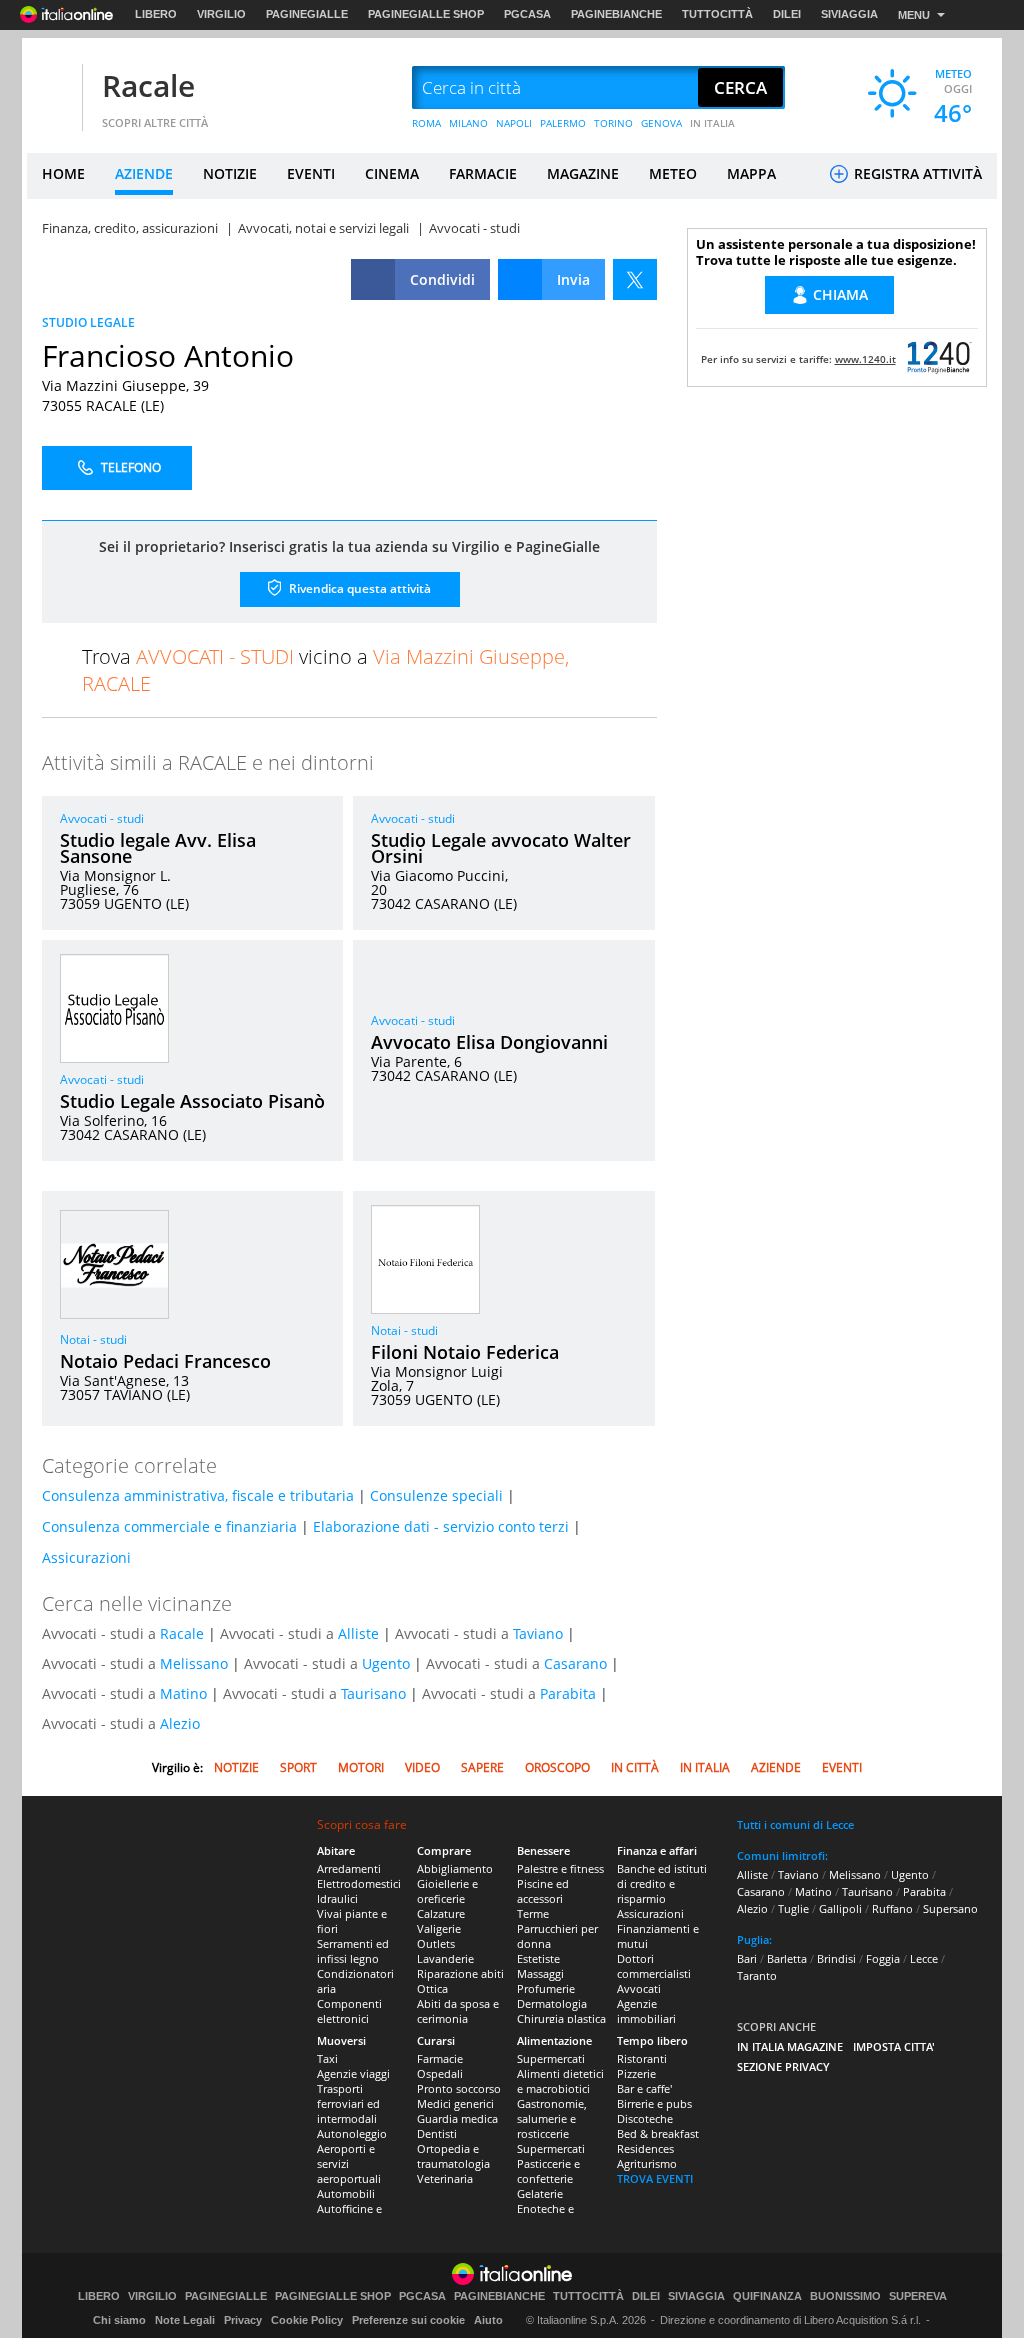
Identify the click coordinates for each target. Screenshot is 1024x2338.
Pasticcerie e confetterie (548, 2171)
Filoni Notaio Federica (465, 1352)
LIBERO (156, 14)
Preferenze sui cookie (408, 2320)
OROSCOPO (557, 1767)
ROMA (426, 123)
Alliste (358, 1633)
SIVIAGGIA (849, 14)
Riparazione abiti (460, 1973)
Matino (183, 1693)
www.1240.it (865, 359)
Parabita (568, 1693)
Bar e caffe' (644, 2088)
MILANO (468, 123)
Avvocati (639, 1988)
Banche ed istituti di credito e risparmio (662, 1883)
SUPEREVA (918, 2296)
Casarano (575, 1663)
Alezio (180, 1723)
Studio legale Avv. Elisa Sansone (158, 848)
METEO (673, 173)
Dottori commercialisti (654, 1966)
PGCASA (527, 14)
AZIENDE (144, 173)
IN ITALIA (712, 123)
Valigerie (439, 1928)
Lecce (924, 1958)
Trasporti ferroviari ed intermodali (348, 2103)
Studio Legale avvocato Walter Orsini (501, 848)
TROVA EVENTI (655, 2178)
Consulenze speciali (436, 1495)
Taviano (538, 1633)
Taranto (757, 1975)
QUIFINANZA (767, 2296)
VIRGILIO (221, 14)
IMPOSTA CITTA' (894, 2046)
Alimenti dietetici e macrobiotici (560, 2081)
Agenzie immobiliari (646, 2011)
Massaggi (540, 1973)
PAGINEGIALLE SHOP (426, 14)
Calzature (441, 1913)
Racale (148, 85)
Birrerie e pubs (654, 2103)
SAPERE (482, 1767)
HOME (63, 173)
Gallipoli (840, 1908)
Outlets (436, 1943)
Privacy (243, 2320)
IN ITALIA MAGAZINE (790, 2046)
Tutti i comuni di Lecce (795, 1824)
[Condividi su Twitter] (635, 279)
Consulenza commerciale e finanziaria (169, 1526)
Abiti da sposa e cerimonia (458, 2011)
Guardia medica (457, 2118)
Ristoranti (642, 2058)
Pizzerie (636, 2073)
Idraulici (337, 1898)
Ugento (386, 1663)
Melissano (194, 1663)
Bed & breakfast (658, 2133)
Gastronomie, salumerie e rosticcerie (552, 2118)
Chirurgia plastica (561, 2018)
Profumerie (546, 1988)
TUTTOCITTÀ (717, 14)
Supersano (950, 1908)
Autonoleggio (352, 2133)
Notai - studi (93, 1339)
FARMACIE (483, 173)
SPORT (298, 1767)
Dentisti (437, 2133)
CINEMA (392, 173)
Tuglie (793, 1908)
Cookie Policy (307, 2320)
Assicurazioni (86, 1557)
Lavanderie (445, 1958)
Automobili (346, 2193)
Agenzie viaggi (353, 2073)
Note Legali (185, 2320)
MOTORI (361, 1767)
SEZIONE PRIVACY (783, 2066)
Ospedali (440, 2073)
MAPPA (751, 173)
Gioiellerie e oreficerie (447, 1891)
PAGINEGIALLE (307, 14)
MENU (914, 15)
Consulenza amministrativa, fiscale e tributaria (198, 1495)
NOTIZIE (230, 173)
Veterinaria (445, 2178)
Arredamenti (349, 1868)
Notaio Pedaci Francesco (165, 1361)
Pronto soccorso (459, 2088)
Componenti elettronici (349, 2011)
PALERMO (563, 123)
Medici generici (455, 2103)
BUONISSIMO (845, 2296)
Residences (645, 2148)
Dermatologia (552, 2003)
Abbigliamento (455, 1868)
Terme (533, 1913)
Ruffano (892, 1908)
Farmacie (440, 2058)
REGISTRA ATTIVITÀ (916, 173)
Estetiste (538, 1958)
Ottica (432, 1988)
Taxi (327, 2058)
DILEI (787, 14)
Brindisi (836, 1958)
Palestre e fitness (560, 1868)
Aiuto (488, 2320)
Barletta (787, 1958)
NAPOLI (514, 123)
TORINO (613, 123)
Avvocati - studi (102, 818)
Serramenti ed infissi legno (353, 1951)
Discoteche (645, 2118)
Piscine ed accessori (543, 1891)
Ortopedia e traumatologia (453, 2156)
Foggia (883, 1958)
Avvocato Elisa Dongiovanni (489, 1042)
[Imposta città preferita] (52, 88)
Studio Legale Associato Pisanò (192, 1101)
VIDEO (422, 1767)
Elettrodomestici (359, 1883)
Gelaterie (540, 2193)
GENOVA (661, 123)
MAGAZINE (583, 173)
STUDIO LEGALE (88, 322)
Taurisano (373, 1693)
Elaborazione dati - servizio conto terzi (441, 1526)
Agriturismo (647, 2163)
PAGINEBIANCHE (616, 14)
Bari (747, 1958)
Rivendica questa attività (358, 588)
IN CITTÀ (635, 1767)
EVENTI (311, 173)
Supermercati (551, 2058)
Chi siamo (119, 2320)
